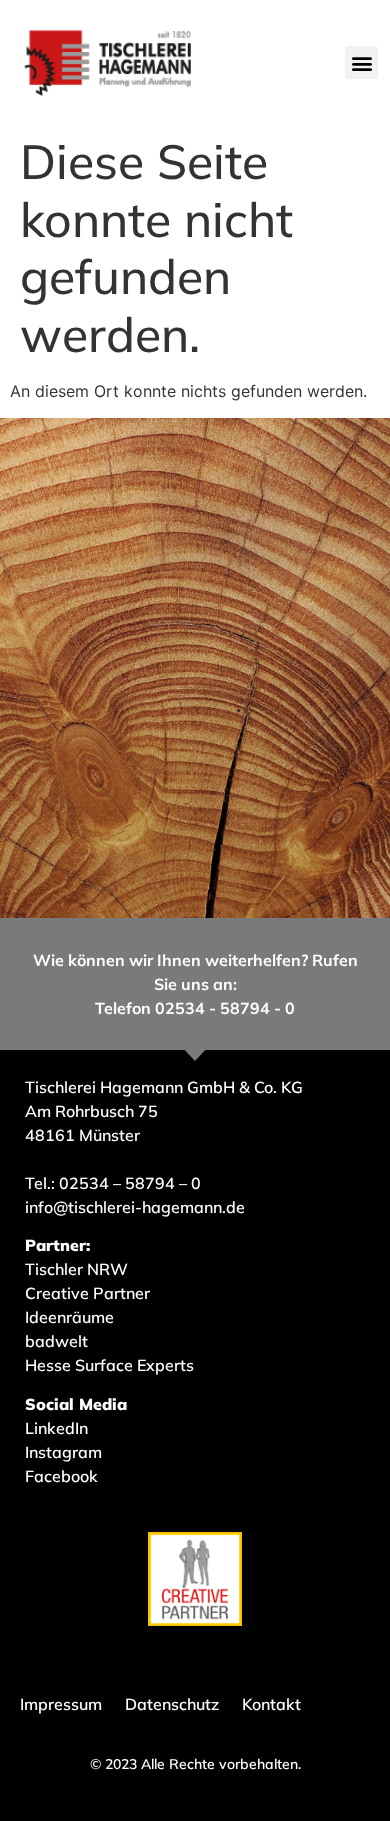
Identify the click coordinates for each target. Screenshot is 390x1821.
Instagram (63, 1452)
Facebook (61, 1476)
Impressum (61, 1704)
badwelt (56, 1341)
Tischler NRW (76, 1269)
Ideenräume (71, 1317)
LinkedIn (56, 1428)
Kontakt (271, 1704)
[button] (361, 62)
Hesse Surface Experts (109, 1365)
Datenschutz (172, 1704)
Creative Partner (87, 1293)
